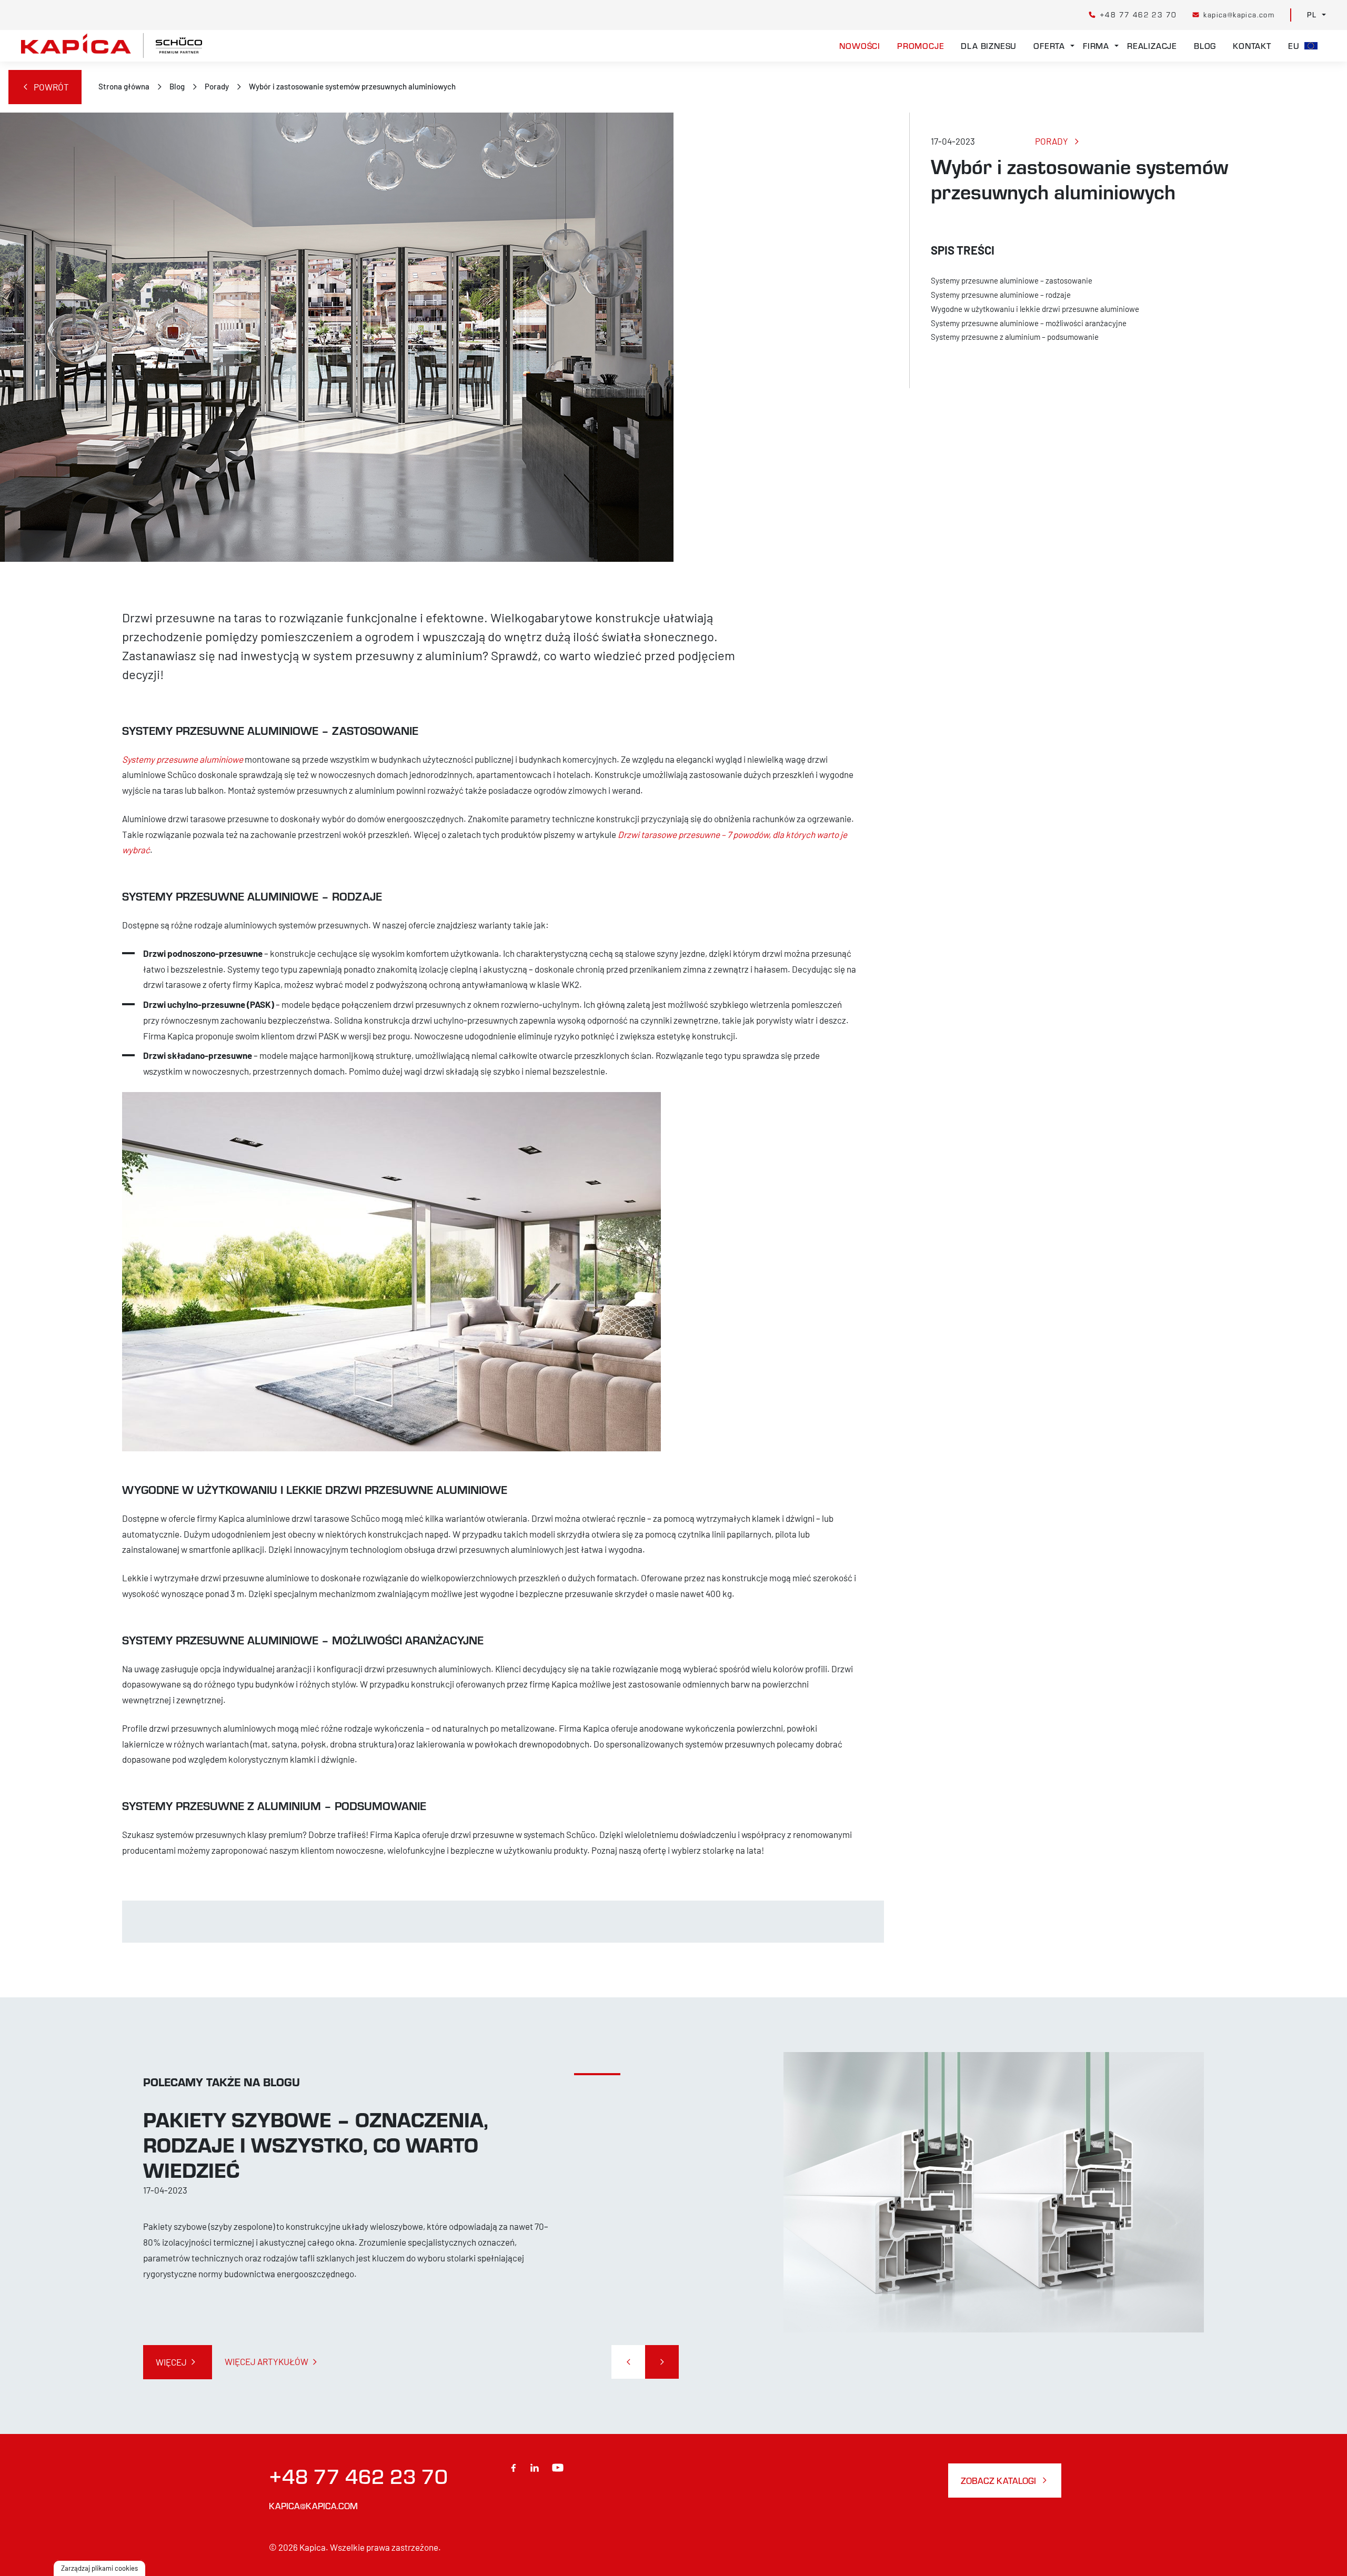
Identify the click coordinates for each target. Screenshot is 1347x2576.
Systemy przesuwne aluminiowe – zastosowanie (1012, 280)
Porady (217, 86)
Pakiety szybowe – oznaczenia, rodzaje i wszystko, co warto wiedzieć (316, 2144)
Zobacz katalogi (998, 2481)
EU (1296, 46)
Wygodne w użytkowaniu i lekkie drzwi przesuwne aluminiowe (1035, 309)
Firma (1096, 46)
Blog (1205, 46)
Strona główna (124, 86)
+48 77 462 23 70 (358, 2476)
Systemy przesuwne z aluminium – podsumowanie (1015, 337)
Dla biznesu (989, 46)
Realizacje (1152, 46)
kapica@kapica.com (313, 2506)
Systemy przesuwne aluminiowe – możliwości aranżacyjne (1029, 323)
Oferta (1049, 46)
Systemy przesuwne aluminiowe (183, 759)
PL (1312, 15)
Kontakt (1252, 46)
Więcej (171, 2362)
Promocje (921, 46)
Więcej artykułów (267, 2361)
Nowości (860, 46)
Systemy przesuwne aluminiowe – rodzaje (1001, 295)
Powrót (51, 87)
